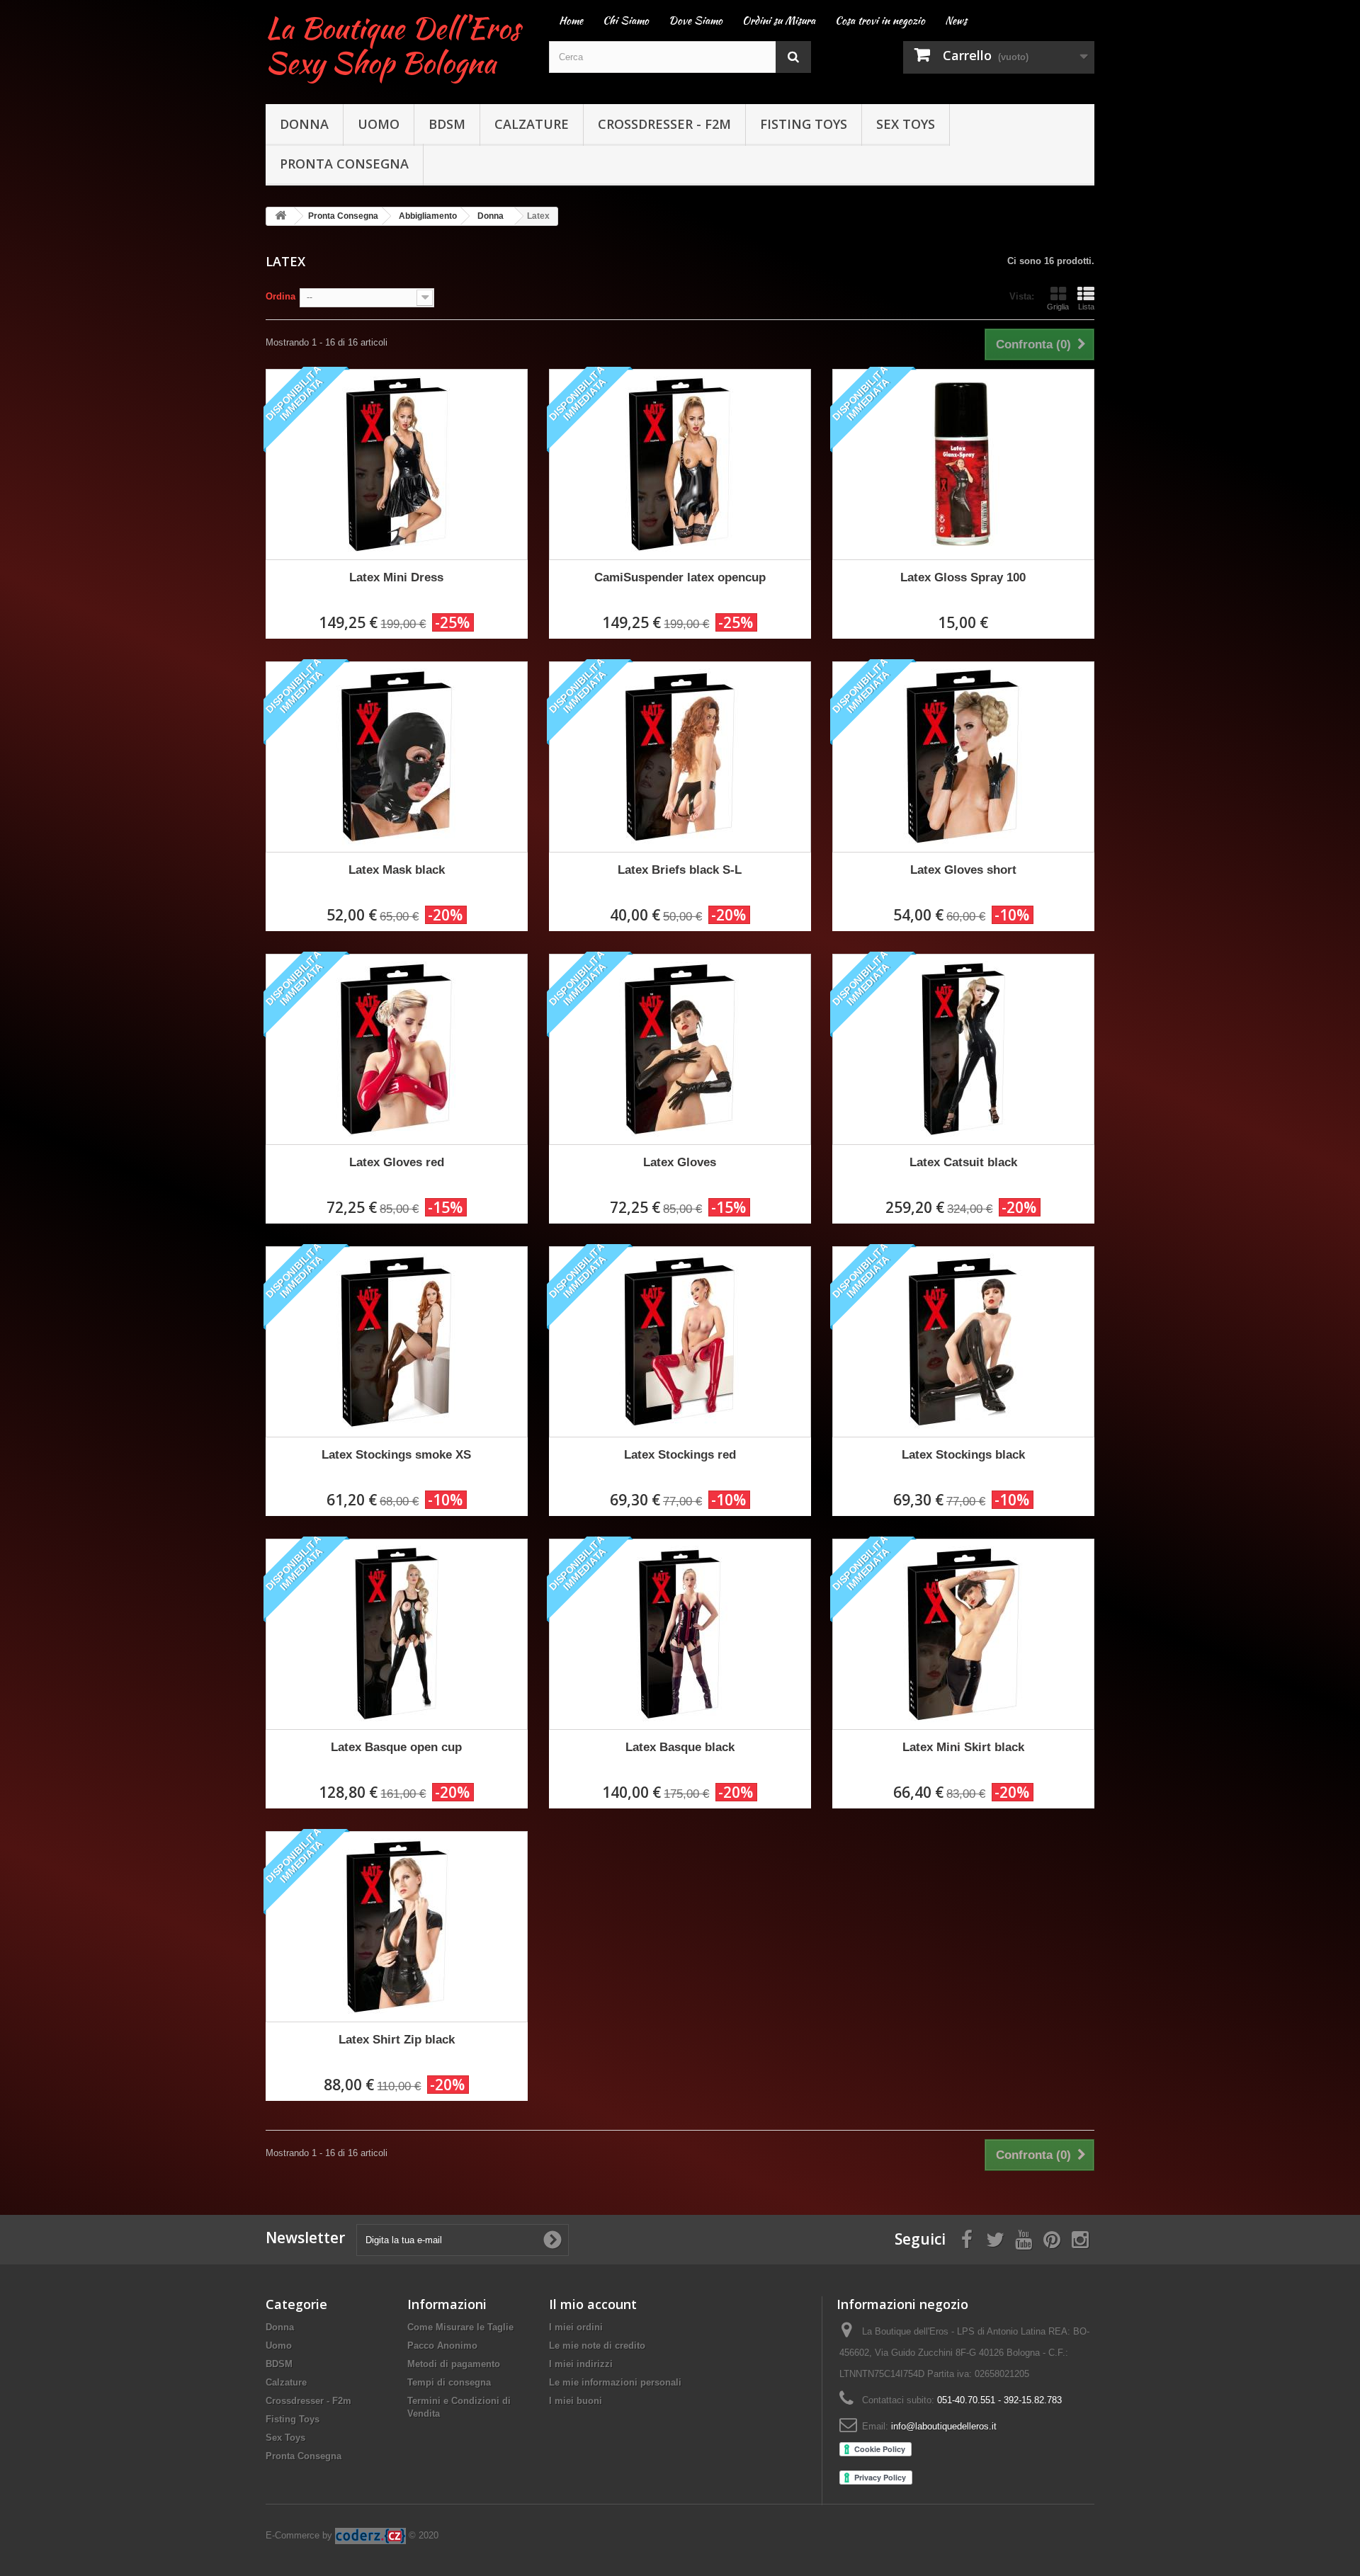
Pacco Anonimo (442, 2346)
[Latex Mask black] (397, 757)
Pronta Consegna (344, 164)
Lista (1086, 307)
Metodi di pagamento (454, 2364)
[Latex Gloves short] (963, 757)
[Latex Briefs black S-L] (680, 757)
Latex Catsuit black (963, 1162)
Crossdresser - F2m (664, 124)
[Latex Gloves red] (397, 1049)
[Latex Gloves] (680, 1049)
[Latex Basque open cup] (397, 1634)
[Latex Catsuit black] (963, 1049)
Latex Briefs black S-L (680, 870)
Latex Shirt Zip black (397, 2040)
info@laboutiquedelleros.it (944, 2426)
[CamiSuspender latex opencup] (680, 465)
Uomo (379, 124)
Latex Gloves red (397, 1162)
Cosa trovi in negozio (880, 21)
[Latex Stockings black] (963, 1342)
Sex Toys (906, 124)
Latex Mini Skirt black (963, 1747)
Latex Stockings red (680, 1455)
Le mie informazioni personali (615, 2382)
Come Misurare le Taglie (460, 2327)
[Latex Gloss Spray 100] (963, 465)
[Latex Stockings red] (680, 1342)
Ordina (280, 296)
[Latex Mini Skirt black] (963, 1634)
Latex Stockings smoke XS (396, 1455)
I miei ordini (576, 2327)
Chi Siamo (626, 21)
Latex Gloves (680, 1162)
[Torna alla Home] (280, 216)
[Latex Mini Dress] (397, 465)
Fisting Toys (804, 124)
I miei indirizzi (581, 2364)
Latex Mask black (397, 870)
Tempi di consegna (449, 2382)
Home (571, 21)
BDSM (447, 124)
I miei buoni (576, 2401)
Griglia (1058, 307)
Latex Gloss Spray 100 (963, 577)
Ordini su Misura (779, 21)
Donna (304, 124)
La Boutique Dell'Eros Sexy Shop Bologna (393, 45)
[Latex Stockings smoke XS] (397, 1342)
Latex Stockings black (963, 1455)
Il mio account (593, 2304)
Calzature (532, 124)
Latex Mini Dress (396, 577)
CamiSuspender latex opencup (680, 577)
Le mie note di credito (597, 2346)
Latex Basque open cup (396, 1747)
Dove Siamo (696, 21)
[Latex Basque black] (680, 1634)
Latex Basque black (680, 1747)
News (956, 21)
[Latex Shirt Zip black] (397, 1927)
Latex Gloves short (963, 870)
